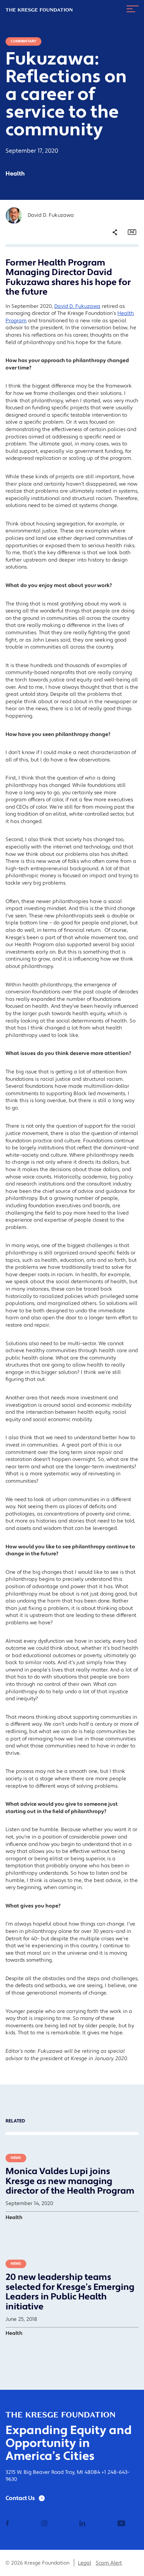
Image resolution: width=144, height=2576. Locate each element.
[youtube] (121, 2524)
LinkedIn (109, 283)
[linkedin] (82, 2524)
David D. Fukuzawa (77, 306)
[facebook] (7, 2524)
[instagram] (44, 2524)
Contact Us (20, 2498)
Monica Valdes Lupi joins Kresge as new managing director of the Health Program (70, 2181)
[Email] (132, 232)
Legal (85, 2563)
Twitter (107, 273)
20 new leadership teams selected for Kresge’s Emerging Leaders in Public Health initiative (70, 2292)
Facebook (110, 263)
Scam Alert (109, 2563)
